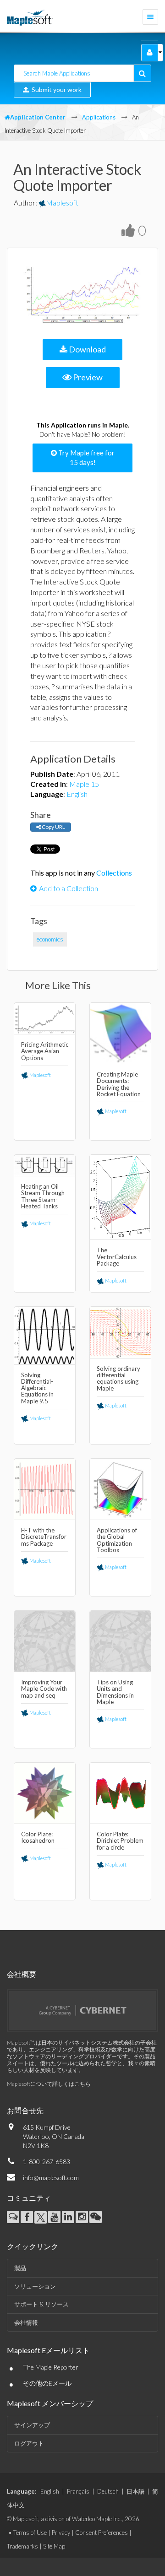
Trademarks (22, 2546)
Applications (99, 117)
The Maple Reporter (51, 2367)
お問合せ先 (25, 2110)
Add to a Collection (69, 888)
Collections (114, 873)
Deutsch (108, 2491)
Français (78, 2491)
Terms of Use (30, 2533)
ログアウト (29, 2443)
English (77, 794)
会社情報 (26, 2322)
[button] (150, 53)
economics (50, 939)
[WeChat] (96, 2217)
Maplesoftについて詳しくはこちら (49, 2084)
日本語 (135, 2491)
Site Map (54, 2546)
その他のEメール (47, 2383)
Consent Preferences (102, 2533)
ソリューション (35, 2286)
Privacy (61, 2533)
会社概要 (22, 1974)
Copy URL (53, 827)
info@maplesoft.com (51, 2178)
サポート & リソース (41, 2304)
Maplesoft (62, 203)
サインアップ (32, 2425)
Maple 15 (84, 784)
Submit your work (55, 89)
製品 (20, 2268)
